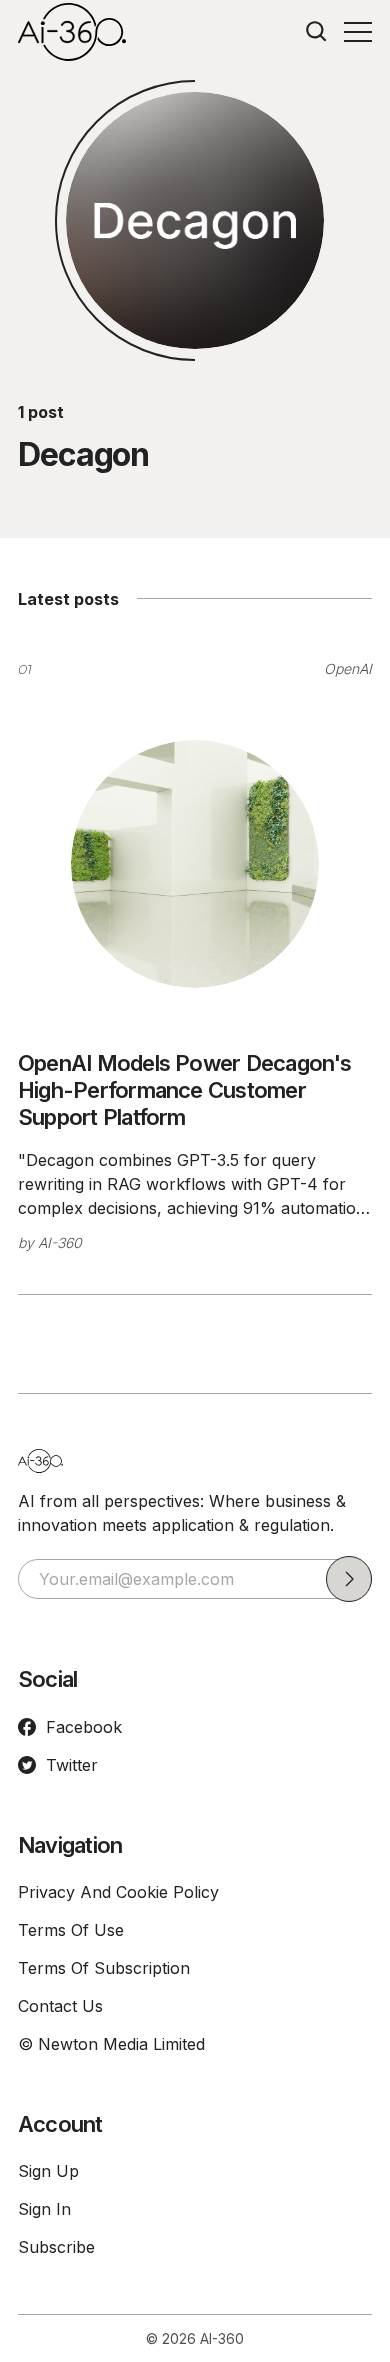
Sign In (44, 2209)
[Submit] (349, 1579)
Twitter (72, 1765)
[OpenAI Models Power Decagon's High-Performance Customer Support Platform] (195, 864)
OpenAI (348, 668)
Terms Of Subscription (104, 1968)
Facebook (84, 1727)
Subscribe (56, 2247)
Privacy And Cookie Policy (118, 1892)
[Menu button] (358, 32)
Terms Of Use (71, 1930)
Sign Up (48, 2171)
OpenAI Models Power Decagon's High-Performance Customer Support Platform (185, 1090)
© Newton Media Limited (111, 2044)
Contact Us (60, 2006)
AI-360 (60, 1242)
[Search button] (317, 32)
